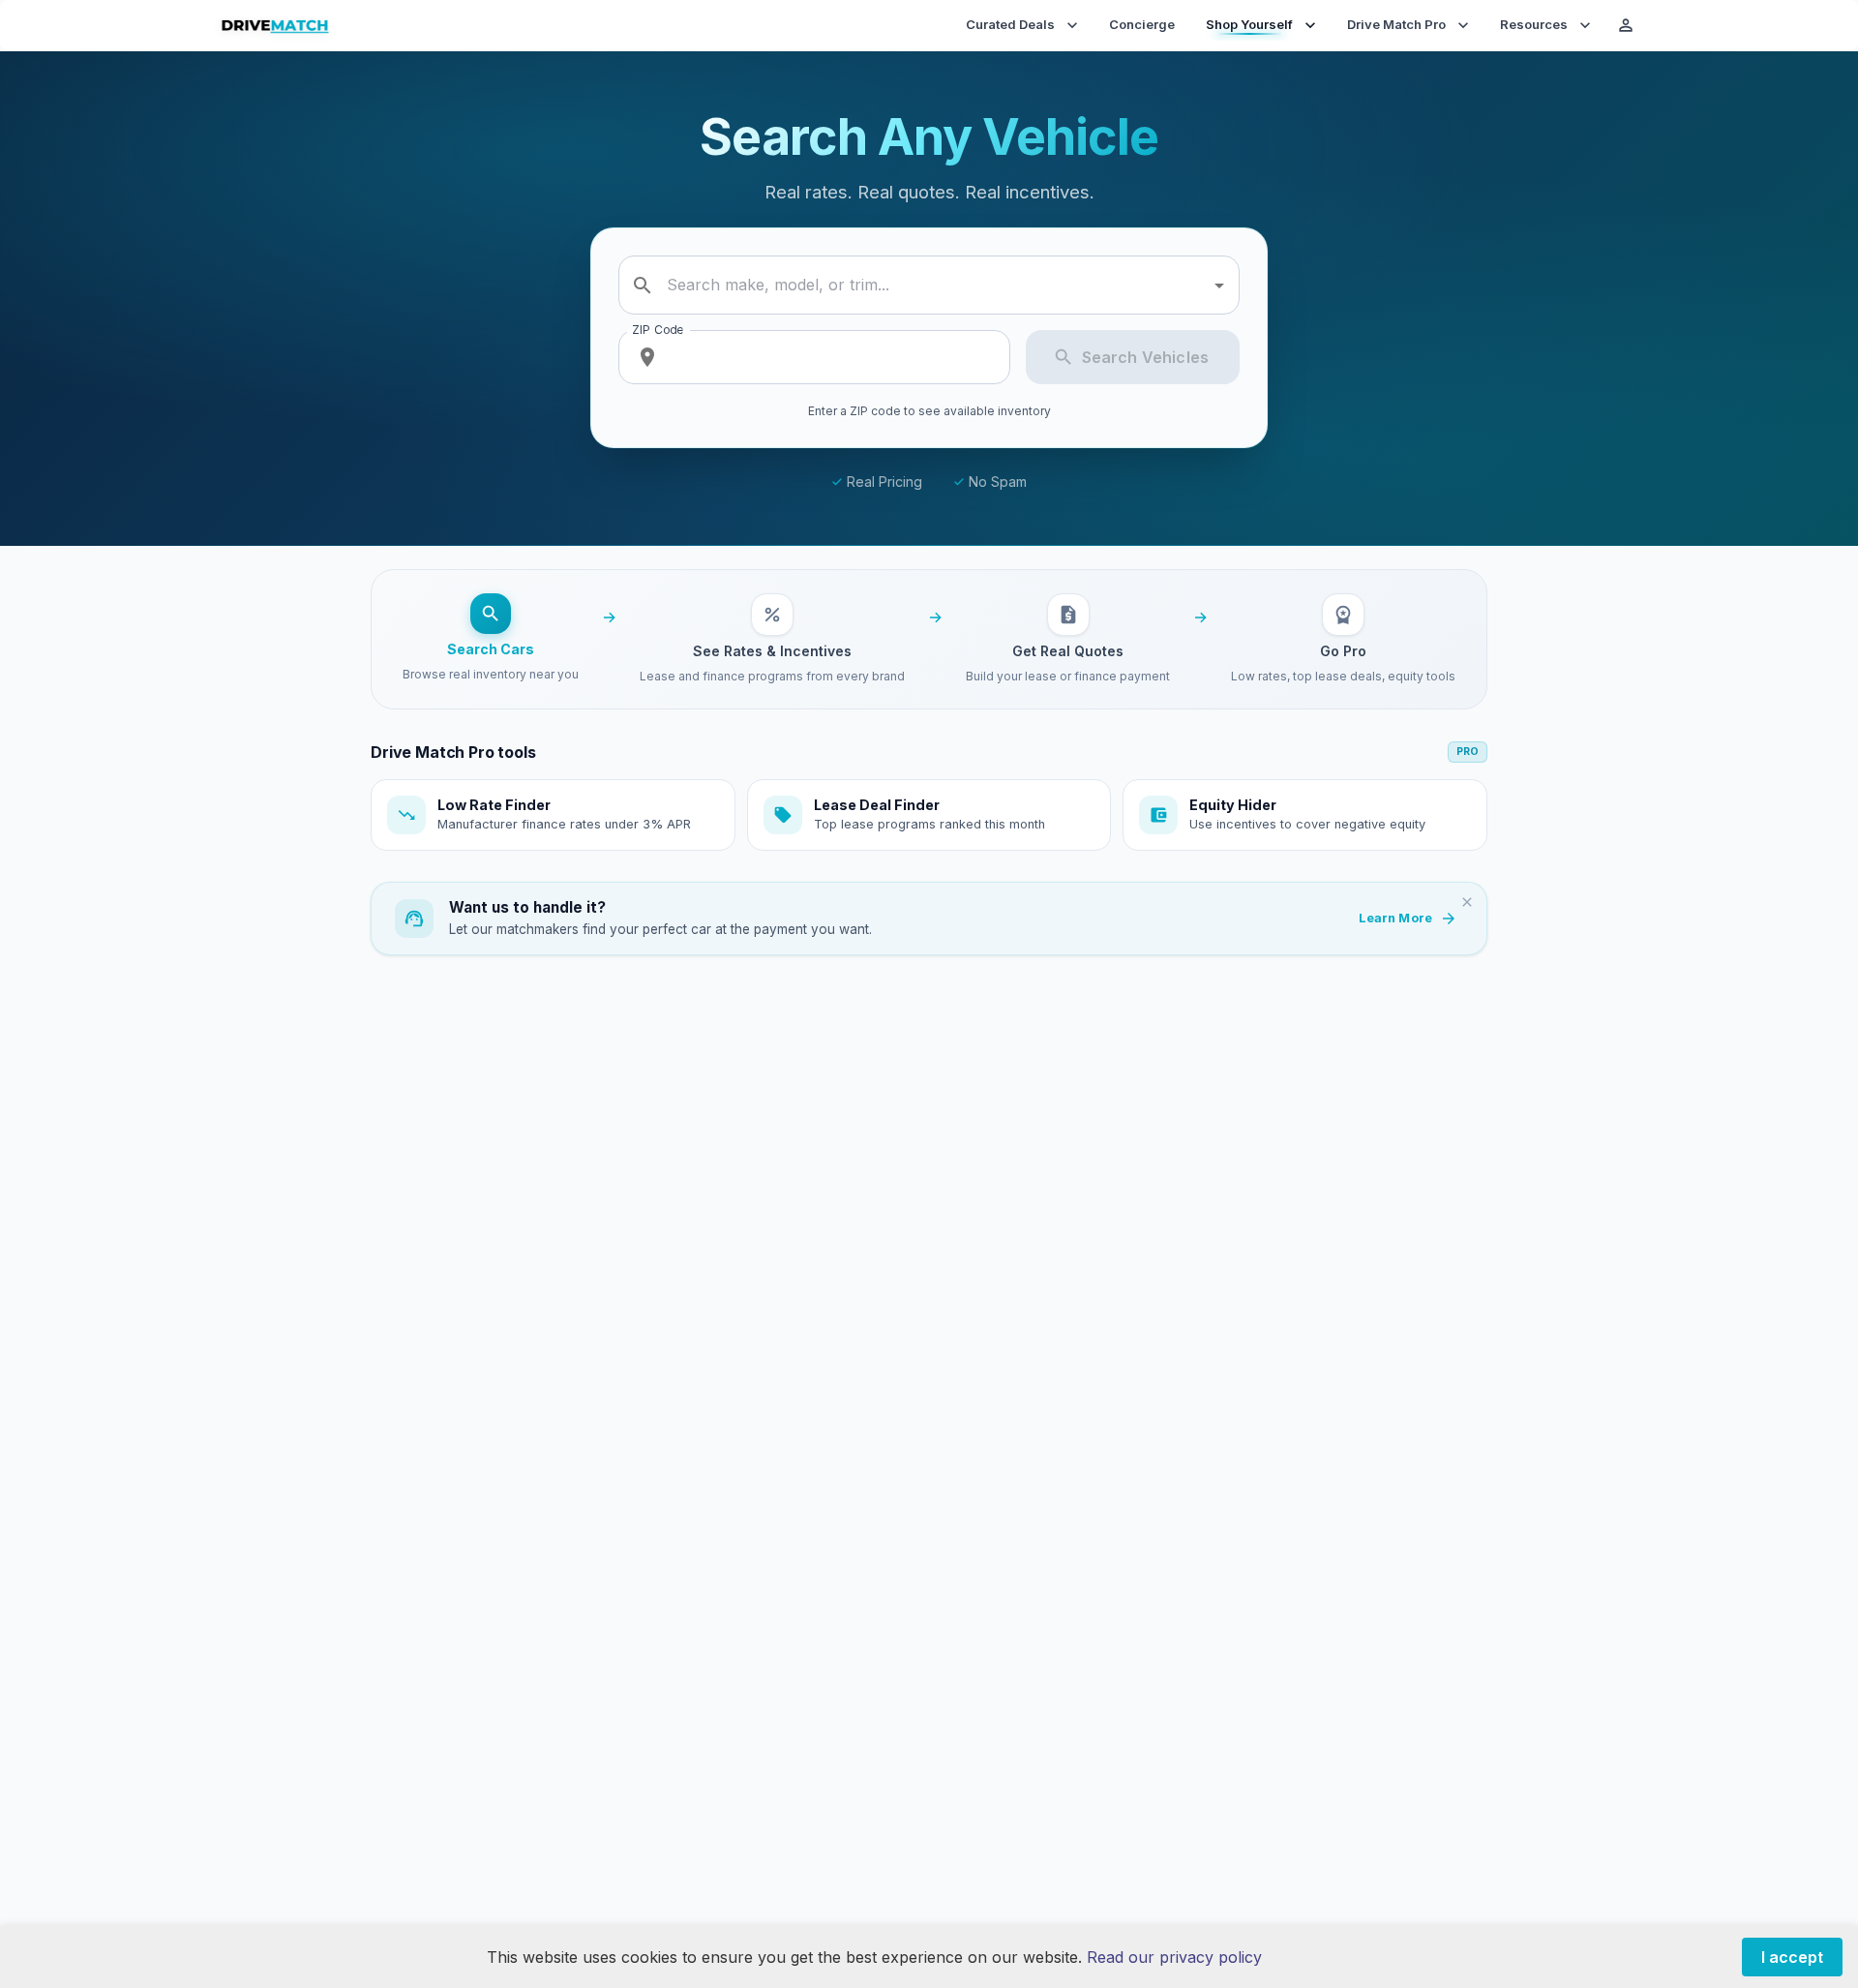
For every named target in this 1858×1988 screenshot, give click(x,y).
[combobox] (932, 285)
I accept (1792, 1957)
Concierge (1142, 24)
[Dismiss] (1467, 902)
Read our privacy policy (1174, 1957)
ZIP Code (658, 330)
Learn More (1395, 918)
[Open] (1219, 286)
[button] (553, 815)
